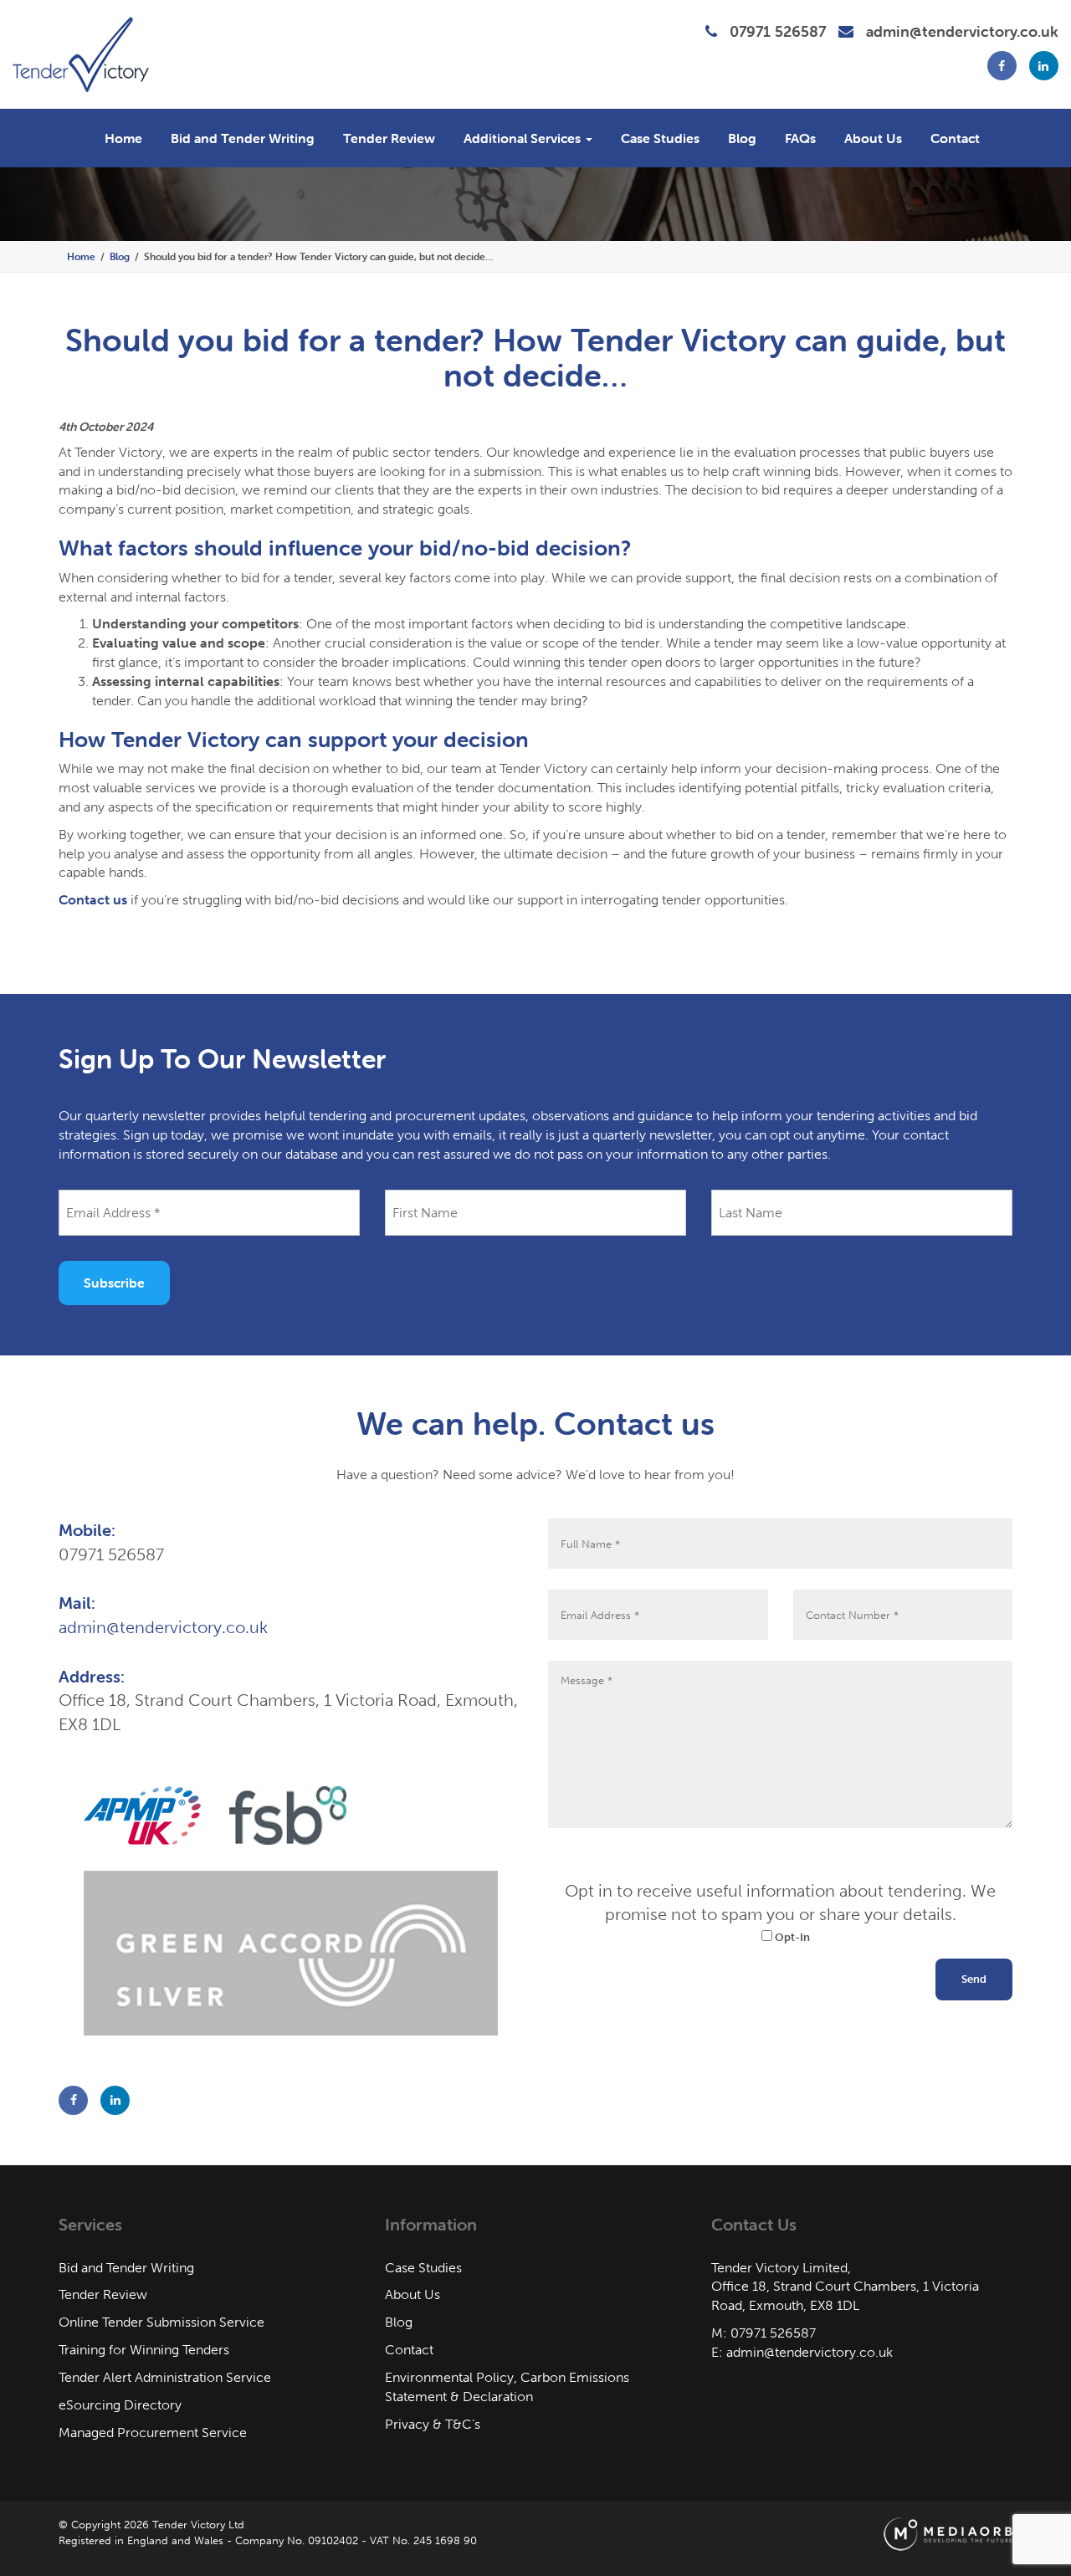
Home (123, 138)
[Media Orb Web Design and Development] (948, 2534)
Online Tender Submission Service (161, 2322)
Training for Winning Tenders (144, 2350)
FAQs (800, 138)
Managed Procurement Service (153, 2433)
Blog (742, 138)
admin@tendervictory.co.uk (962, 31)
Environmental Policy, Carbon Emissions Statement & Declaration (507, 2387)
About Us (873, 138)
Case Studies (660, 138)
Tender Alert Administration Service (165, 2377)
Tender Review (389, 138)
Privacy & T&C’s (433, 2424)
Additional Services (524, 138)
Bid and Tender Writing (243, 138)
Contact (955, 138)
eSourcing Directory (120, 2405)
